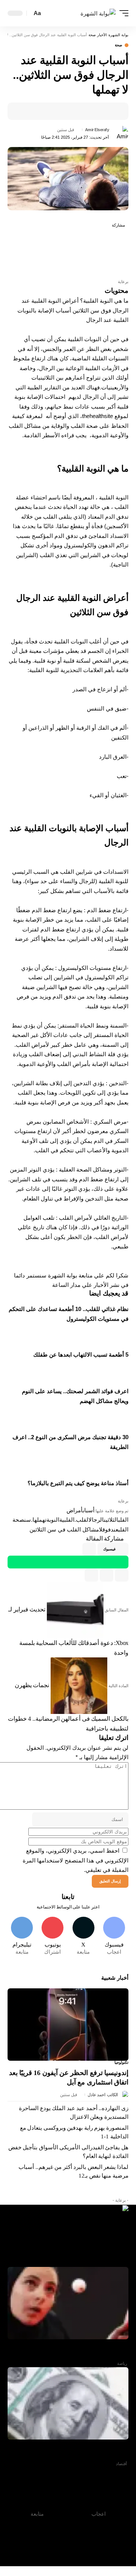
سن (28, 1520)
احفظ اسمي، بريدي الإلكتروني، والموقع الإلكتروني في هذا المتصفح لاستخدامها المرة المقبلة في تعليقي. (76, 1860)
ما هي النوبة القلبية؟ (104, 301)
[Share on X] (100, 111)
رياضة (122, 2363)
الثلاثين (111, 1520)
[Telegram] (22, 1937)
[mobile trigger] (122, 13)
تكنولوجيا (121, 2063)
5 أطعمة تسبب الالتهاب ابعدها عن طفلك (81, 1355)
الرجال (96, 1520)
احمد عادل (97, 2095)
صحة (118, 45)
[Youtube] (53, 1937)
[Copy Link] (107, 1575)
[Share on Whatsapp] (121, 253)
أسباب (89, 1510)
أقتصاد (121, 2464)
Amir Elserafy (97, 130)
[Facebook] (114, 1937)
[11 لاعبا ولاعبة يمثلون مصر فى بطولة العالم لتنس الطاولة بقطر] (68, 2303)
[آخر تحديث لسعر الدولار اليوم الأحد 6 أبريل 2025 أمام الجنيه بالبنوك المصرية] (68, 2403)
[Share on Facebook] (111, 111)
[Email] (88, 111)
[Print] (76, 111)
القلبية (67, 1520)
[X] (83, 1937)
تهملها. (39, 1520)
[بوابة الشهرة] (98, 13)
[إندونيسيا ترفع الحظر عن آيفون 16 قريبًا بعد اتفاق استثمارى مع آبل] (68, 2025)
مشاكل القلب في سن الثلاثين (64, 1529)
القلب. (81, 1520)
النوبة (53, 1520)
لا (101, 1529)
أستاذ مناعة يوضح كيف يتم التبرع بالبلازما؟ (78, 1483)
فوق (107, 1529)
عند (114, 1529)
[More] (65, 111)
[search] (49, 13)
